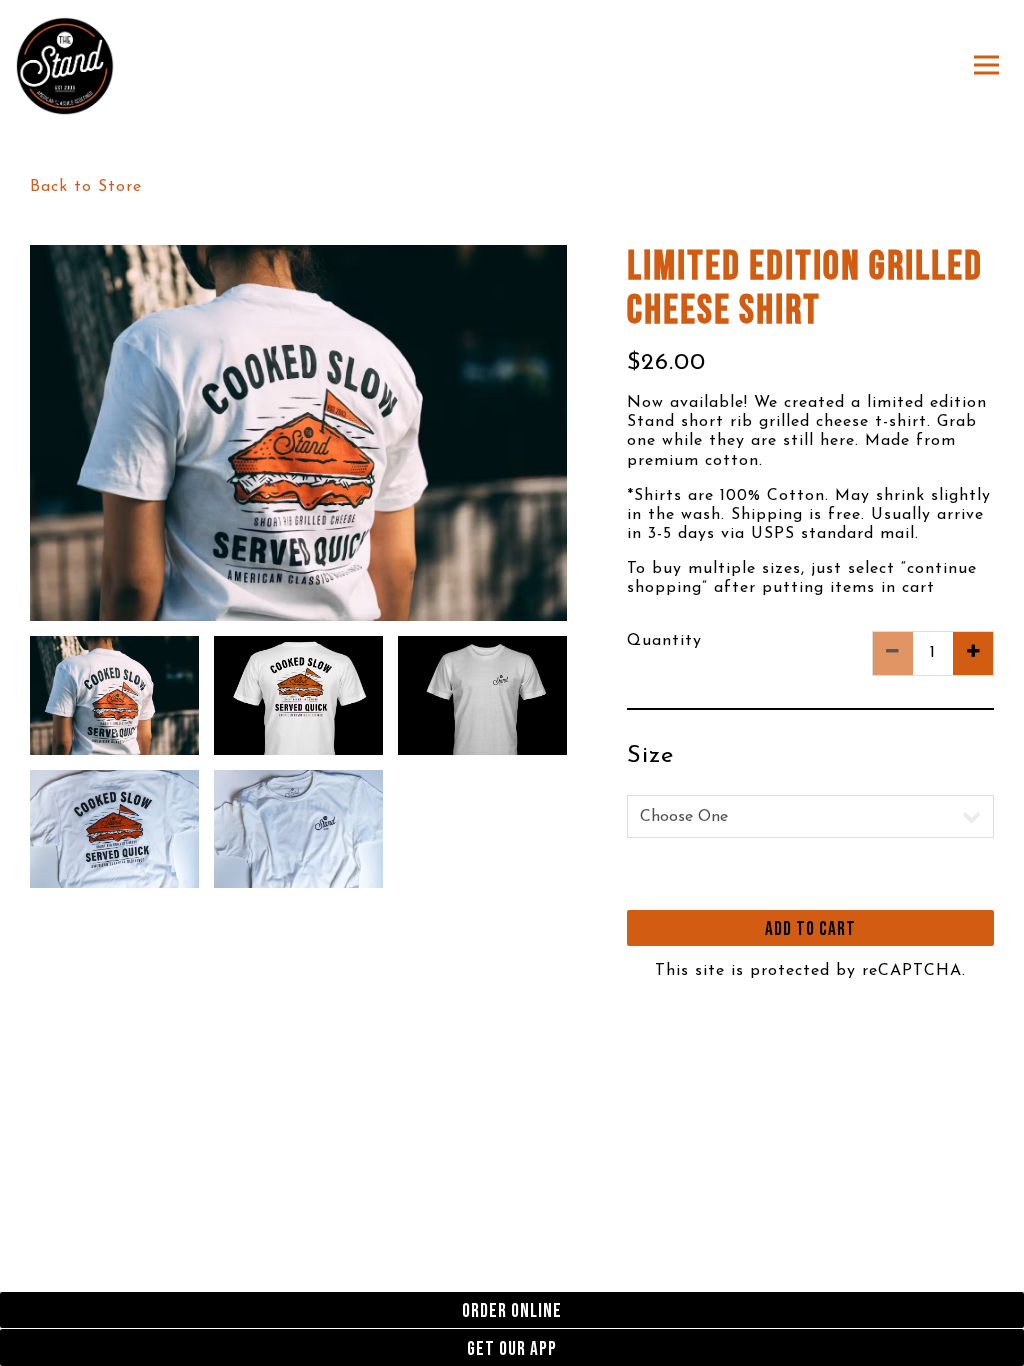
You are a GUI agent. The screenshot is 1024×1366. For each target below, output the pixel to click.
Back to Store (86, 187)
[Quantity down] (893, 653)
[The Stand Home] (65, 65)
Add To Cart (810, 929)
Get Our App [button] (512, 1349)
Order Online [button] (512, 1311)
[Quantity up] (973, 653)
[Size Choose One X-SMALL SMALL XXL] (810, 816)
